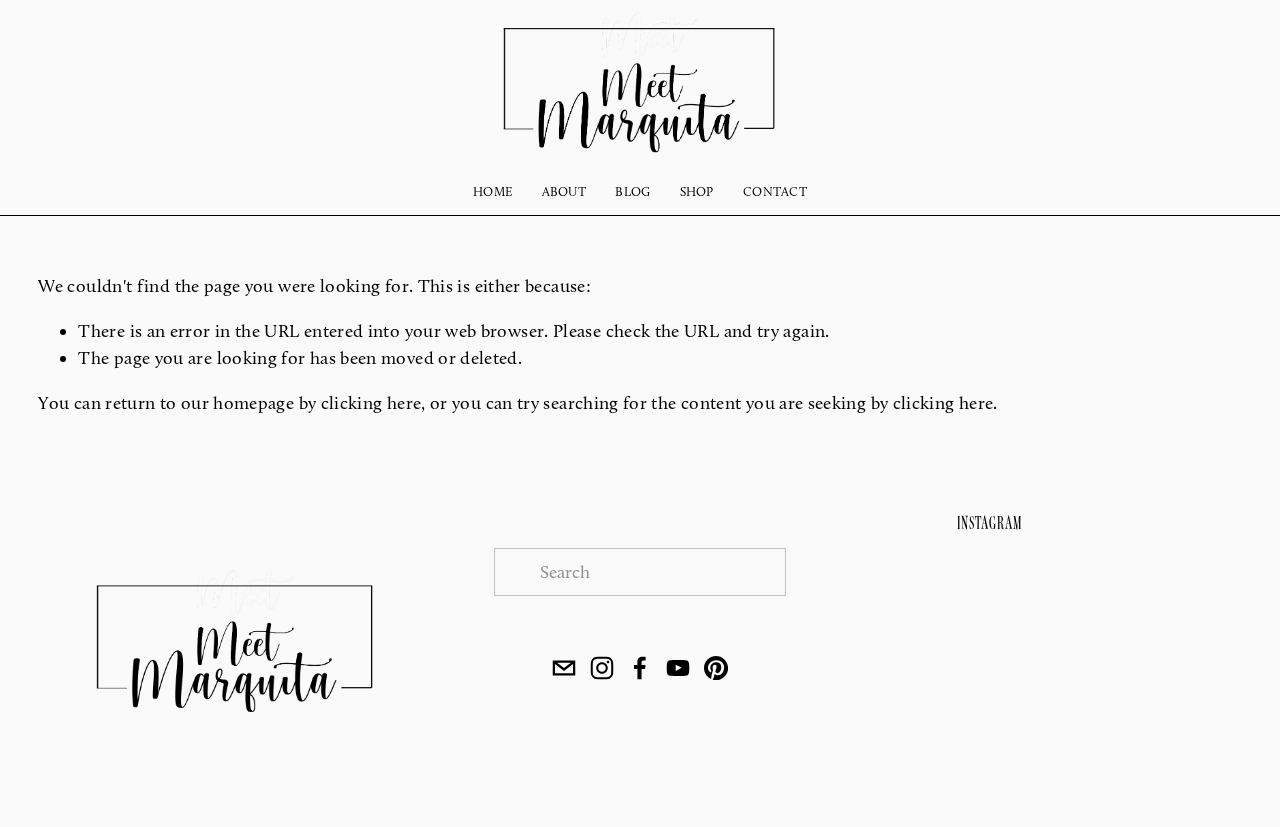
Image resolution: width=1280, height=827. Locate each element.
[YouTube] (678, 668)
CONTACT (775, 191)
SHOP (697, 191)
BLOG (632, 191)
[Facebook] (640, 668)
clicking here (371, 403)
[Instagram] (602, 668)
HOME (492, 191)
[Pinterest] (716, 668)
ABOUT (564, 191)
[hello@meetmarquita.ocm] (564, 668)
